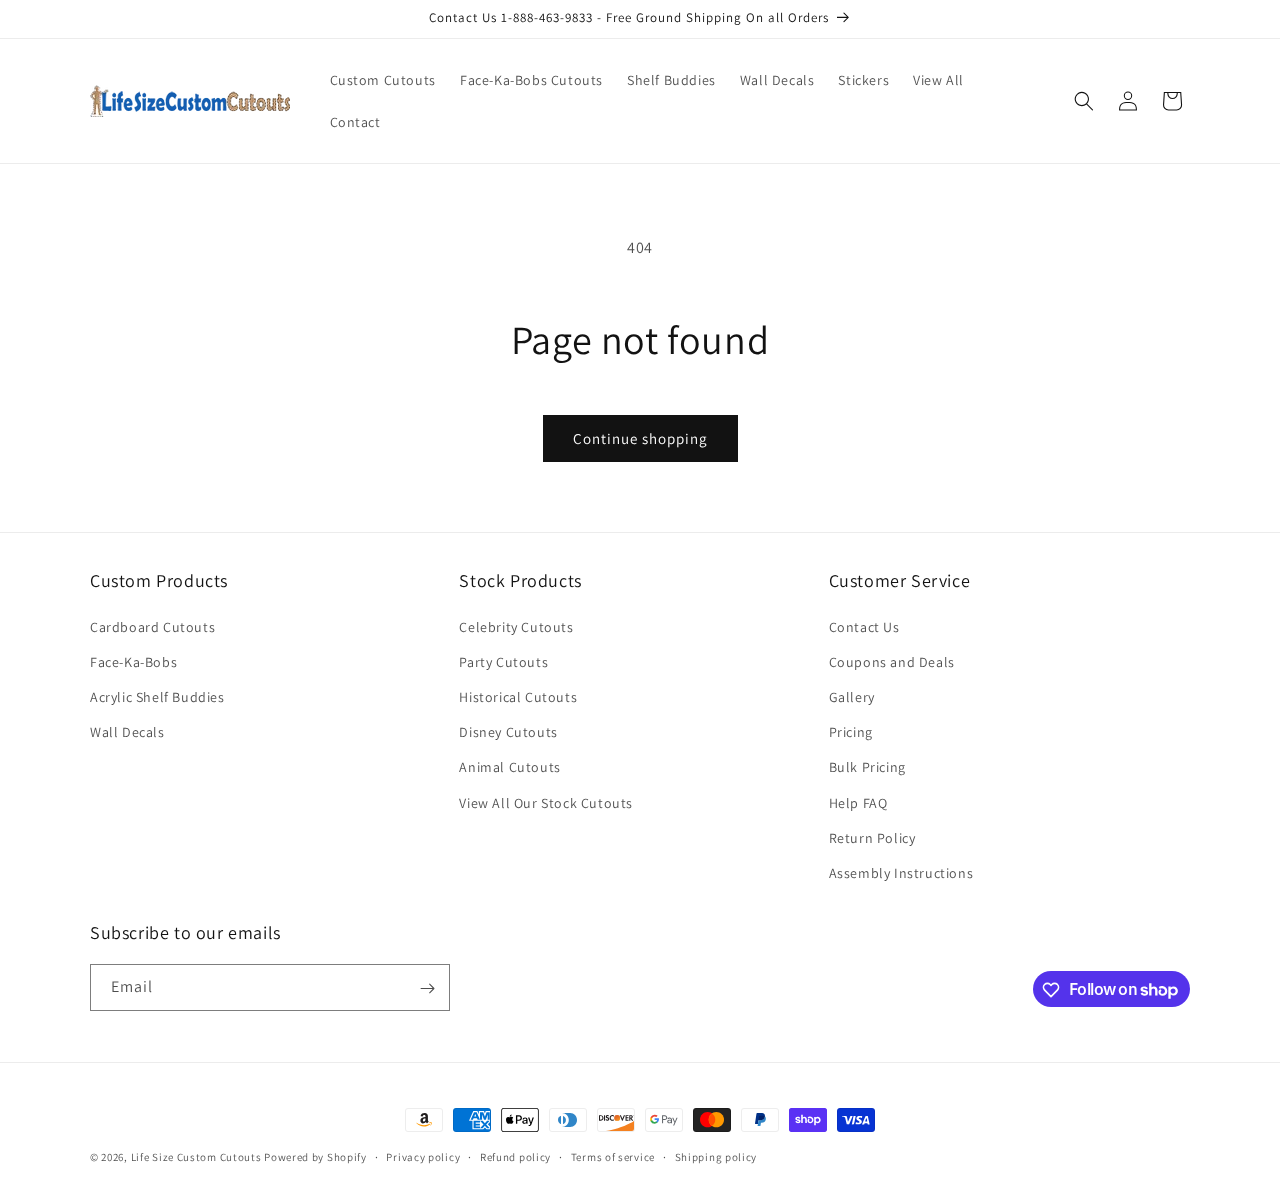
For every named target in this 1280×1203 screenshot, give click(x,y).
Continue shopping (640, 438)
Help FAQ (858, 803)
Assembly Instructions (901, 873)
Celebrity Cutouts (516, 627)
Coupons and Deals (892, 662)
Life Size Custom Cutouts (196, 1157)
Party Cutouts (503, 662)
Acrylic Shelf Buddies (157, 697)
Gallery (852, 697)
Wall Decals (127, 732)
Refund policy (515, 1156)
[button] (1084, 101)
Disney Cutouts (508, 732)
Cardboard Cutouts (152, 627)
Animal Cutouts (509, 767)
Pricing (851, 732)
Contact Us (864, 627)
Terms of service (613, 1156)
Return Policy (872, 838)
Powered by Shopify (315, 1157)
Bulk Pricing (867, 767)
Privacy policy (423, 1156)
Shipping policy (716, 1156)
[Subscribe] (427, 988)
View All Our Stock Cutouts (546, 803)
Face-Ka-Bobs (133, 662)
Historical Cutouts (518, 697)
